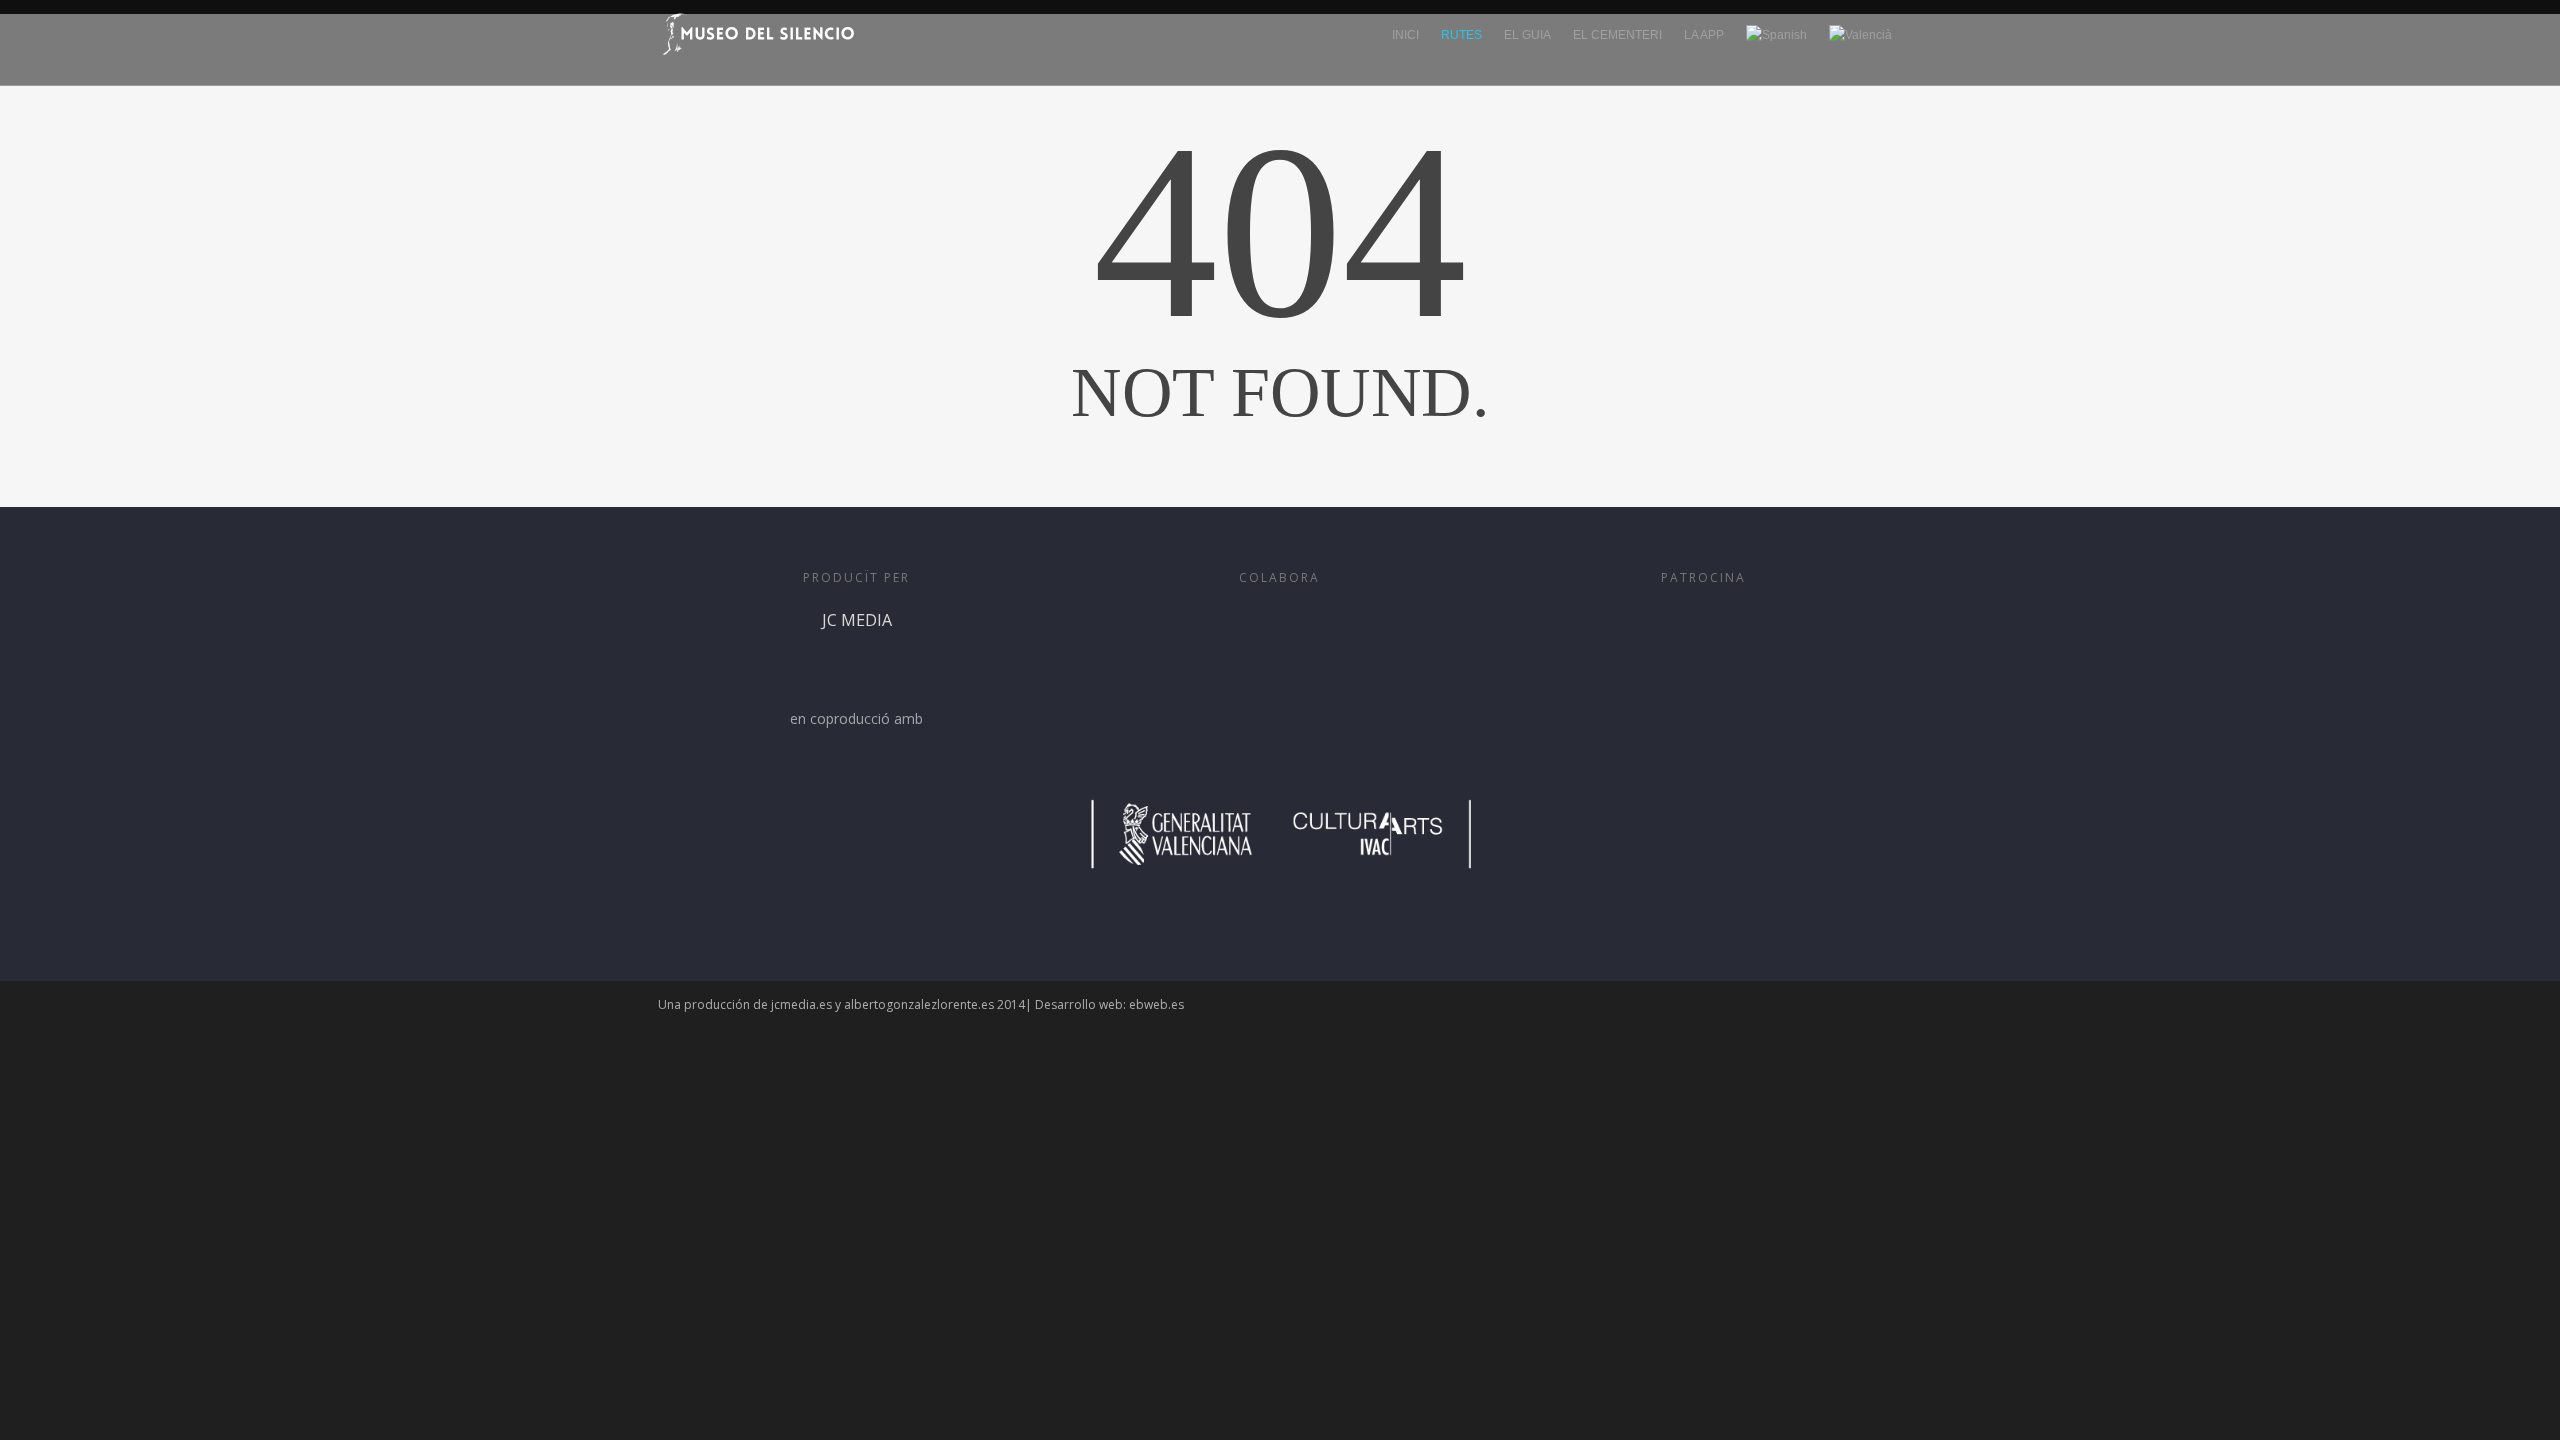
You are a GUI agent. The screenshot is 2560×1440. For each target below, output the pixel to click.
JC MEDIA (857, 620)
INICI (1405, 35)
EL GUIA (1527, 35)
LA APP (1704, 35)
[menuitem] (1776, 48)
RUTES (1461, 35)
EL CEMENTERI (1617, 35)
